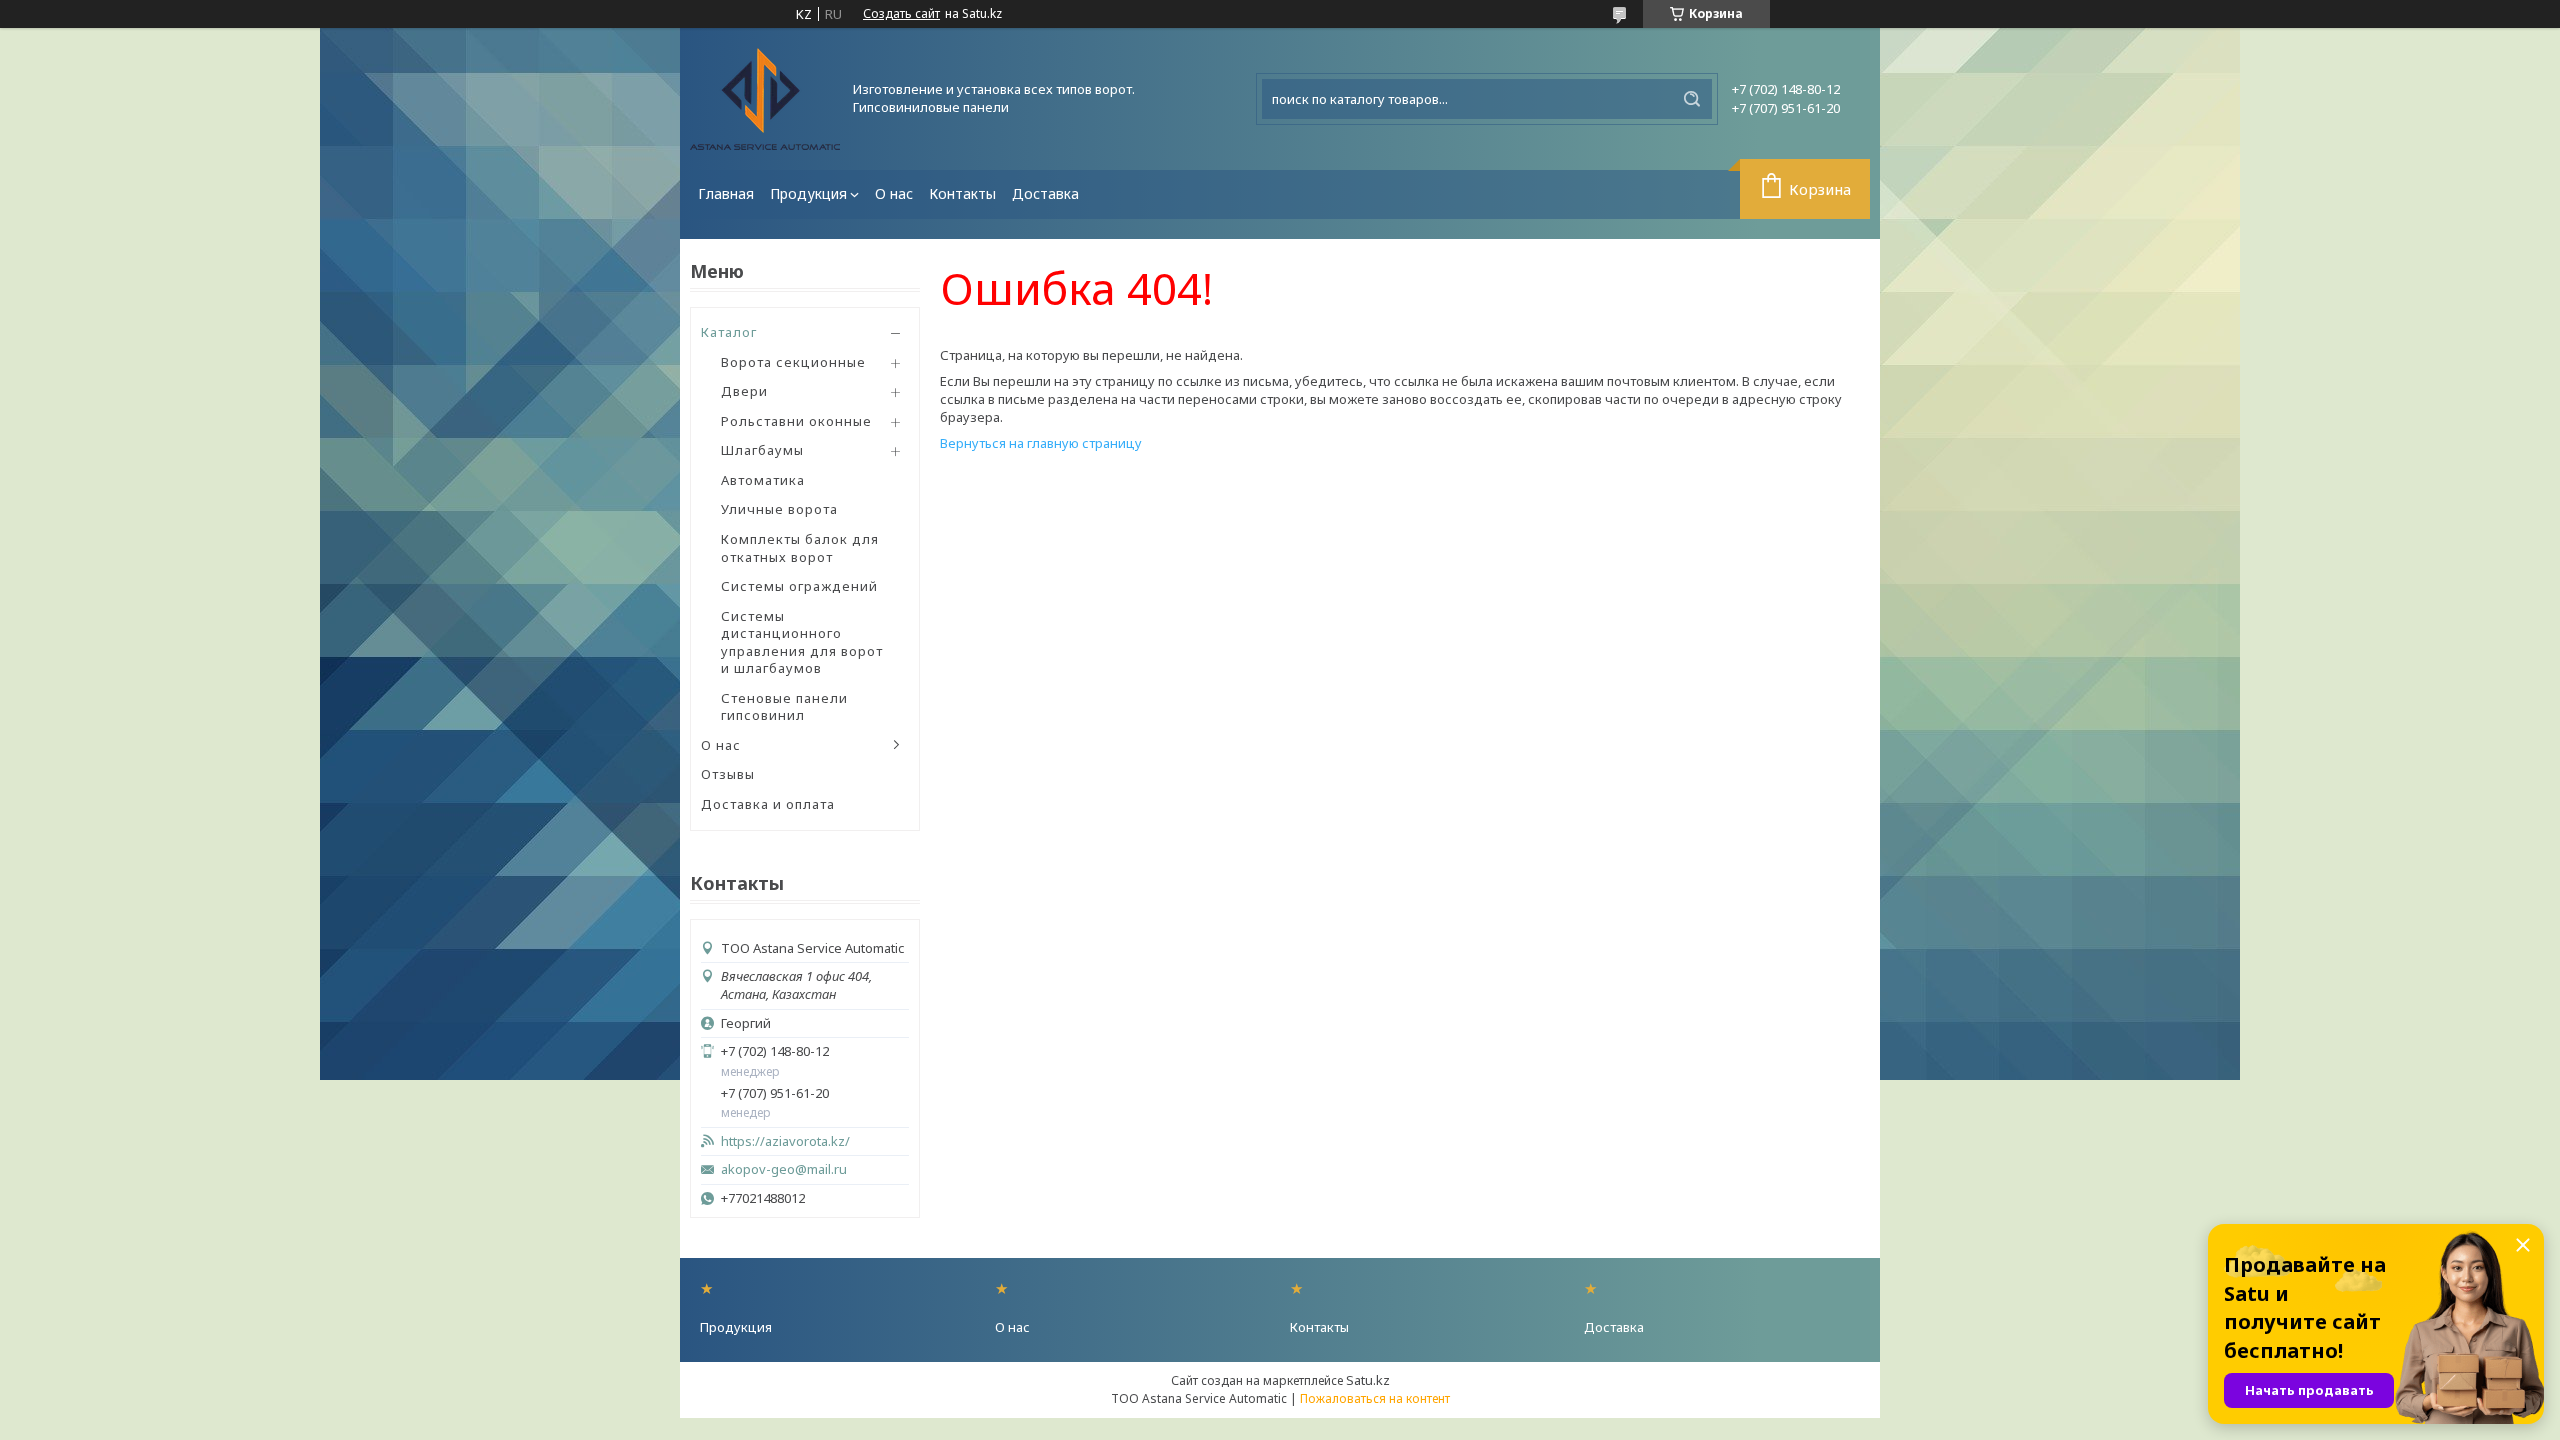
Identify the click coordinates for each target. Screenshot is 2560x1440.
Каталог (729, 332)
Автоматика (763, 480)
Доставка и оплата (768, 804)
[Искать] (1692, 99)
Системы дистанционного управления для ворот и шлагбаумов (802, 642)
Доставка (1045, 193)
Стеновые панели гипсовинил (784, 707)
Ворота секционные (793, 362)
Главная (726, 193)
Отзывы (728, 774)
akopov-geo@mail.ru (784, 1169)
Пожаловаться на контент (1375, 1398)
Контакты (962, 193)
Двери (744, 391)
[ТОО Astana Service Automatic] (765, 99)
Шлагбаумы (762, 450)
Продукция (808, 193)
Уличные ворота (779, 509)
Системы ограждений (799, 586)
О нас (894, 193)
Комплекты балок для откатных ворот (800, 548)
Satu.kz (1368, 1380)
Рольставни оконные (796, 421)
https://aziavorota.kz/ (785, 1141)
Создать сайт (901, 14)
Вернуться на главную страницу (1041, 443)
